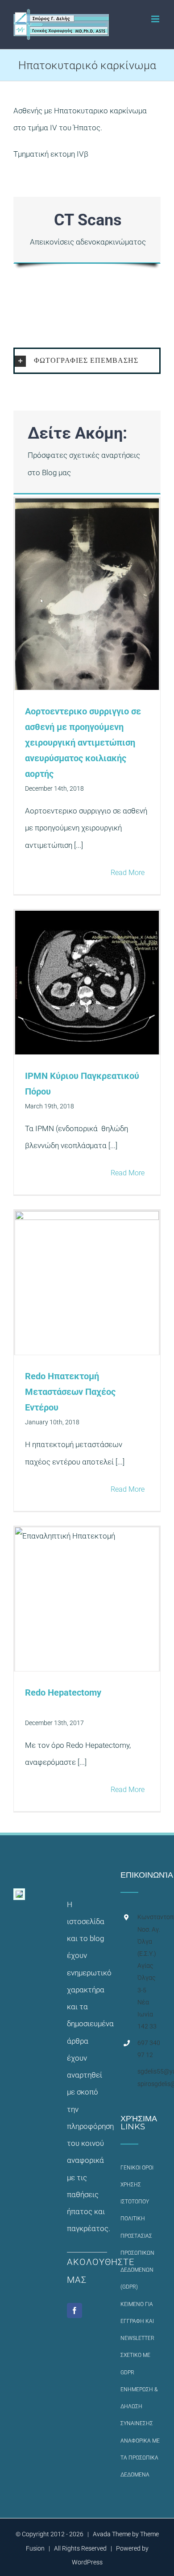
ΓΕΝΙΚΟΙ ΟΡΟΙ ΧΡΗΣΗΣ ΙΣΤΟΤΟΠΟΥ (137, 2185)
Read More (128, 873)
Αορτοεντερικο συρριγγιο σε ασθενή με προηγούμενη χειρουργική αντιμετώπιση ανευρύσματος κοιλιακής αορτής (83, 743)
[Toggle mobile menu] (156, 19)
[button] (87, 361)
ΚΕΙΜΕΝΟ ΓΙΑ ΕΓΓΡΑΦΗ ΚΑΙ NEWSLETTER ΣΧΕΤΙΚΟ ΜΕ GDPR (137, 2338)
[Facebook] (75, 2311)
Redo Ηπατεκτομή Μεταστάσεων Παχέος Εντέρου (70, 1392)
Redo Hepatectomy (63, 1692)
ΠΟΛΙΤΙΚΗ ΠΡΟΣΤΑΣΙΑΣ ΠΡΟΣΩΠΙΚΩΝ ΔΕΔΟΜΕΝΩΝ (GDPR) (137, 2253)
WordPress (87, 2562)
